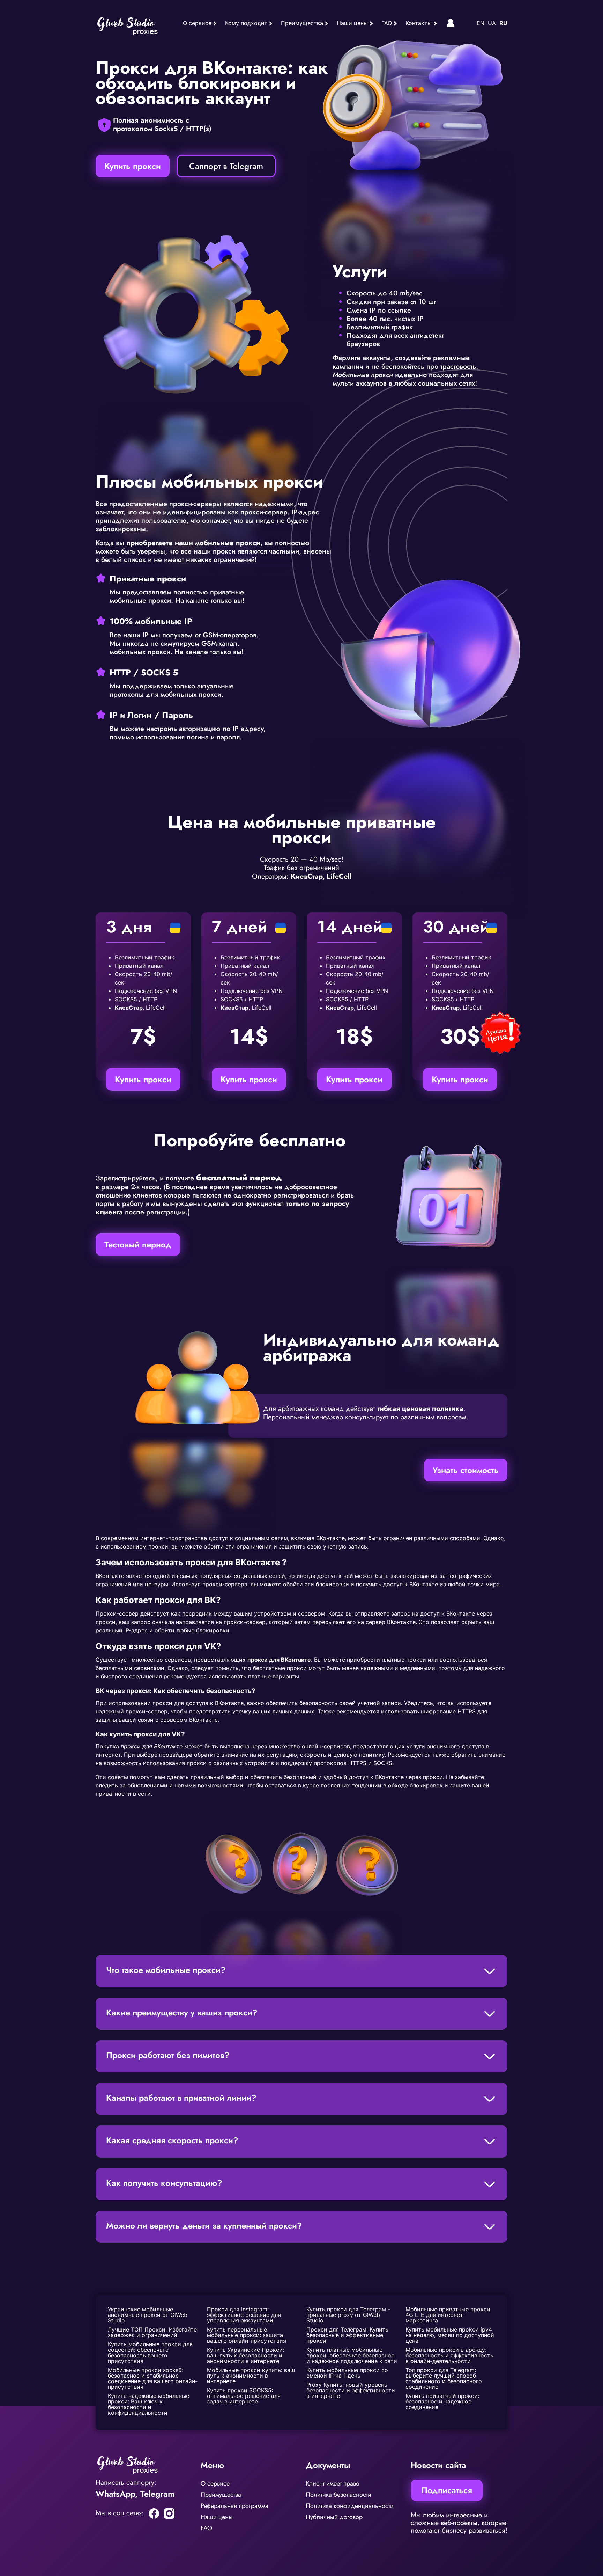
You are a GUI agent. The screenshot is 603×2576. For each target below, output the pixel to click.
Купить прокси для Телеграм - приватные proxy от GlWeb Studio (349, 2315)
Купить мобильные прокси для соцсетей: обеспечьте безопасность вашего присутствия (151, 2352)
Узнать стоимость (466, 1470)
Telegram (157, 2494)
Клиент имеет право (333, 2483)
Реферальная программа (234, 2506)
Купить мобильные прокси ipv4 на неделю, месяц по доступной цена (451, 2335)
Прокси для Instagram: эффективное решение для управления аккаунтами (245, 2315)
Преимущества (302, 23)
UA (492, 23)
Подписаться (447, 2490)
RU (503, 23)
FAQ (387, 23)
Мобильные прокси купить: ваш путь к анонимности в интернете (252, 2376)
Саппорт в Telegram (226, 166)
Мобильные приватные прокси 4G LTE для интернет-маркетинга (449, 2315)
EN (481, 23)
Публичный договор (334, 2517)
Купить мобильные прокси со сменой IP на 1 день (348, 2373)
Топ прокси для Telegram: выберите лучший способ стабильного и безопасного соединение (445, 2378)
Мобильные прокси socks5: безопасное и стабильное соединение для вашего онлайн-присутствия (153, 2378)
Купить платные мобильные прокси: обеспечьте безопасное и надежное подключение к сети (352, 2355)
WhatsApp (115, 2494)
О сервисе (197, 23)
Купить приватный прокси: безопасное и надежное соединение (443, 2401)
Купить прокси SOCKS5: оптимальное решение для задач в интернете (245, 2396)
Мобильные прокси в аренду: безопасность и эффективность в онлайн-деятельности (450, 2355)
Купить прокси (133, 166)
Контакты (419, 23)
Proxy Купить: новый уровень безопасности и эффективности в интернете (352, 2390)
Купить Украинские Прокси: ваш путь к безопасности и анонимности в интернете (246, 2355)
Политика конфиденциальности (350, 2506)
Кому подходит (246, 23)
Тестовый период (138, 1245)
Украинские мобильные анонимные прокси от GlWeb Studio (148, 2315)
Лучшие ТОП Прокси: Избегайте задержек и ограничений (153, 2332)
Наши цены (352, 23)
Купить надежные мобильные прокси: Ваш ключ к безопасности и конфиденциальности (149, 2404)
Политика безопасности (338, 2495)
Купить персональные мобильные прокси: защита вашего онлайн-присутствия (247, 2335)
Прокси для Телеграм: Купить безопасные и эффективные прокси (348, 2335)
